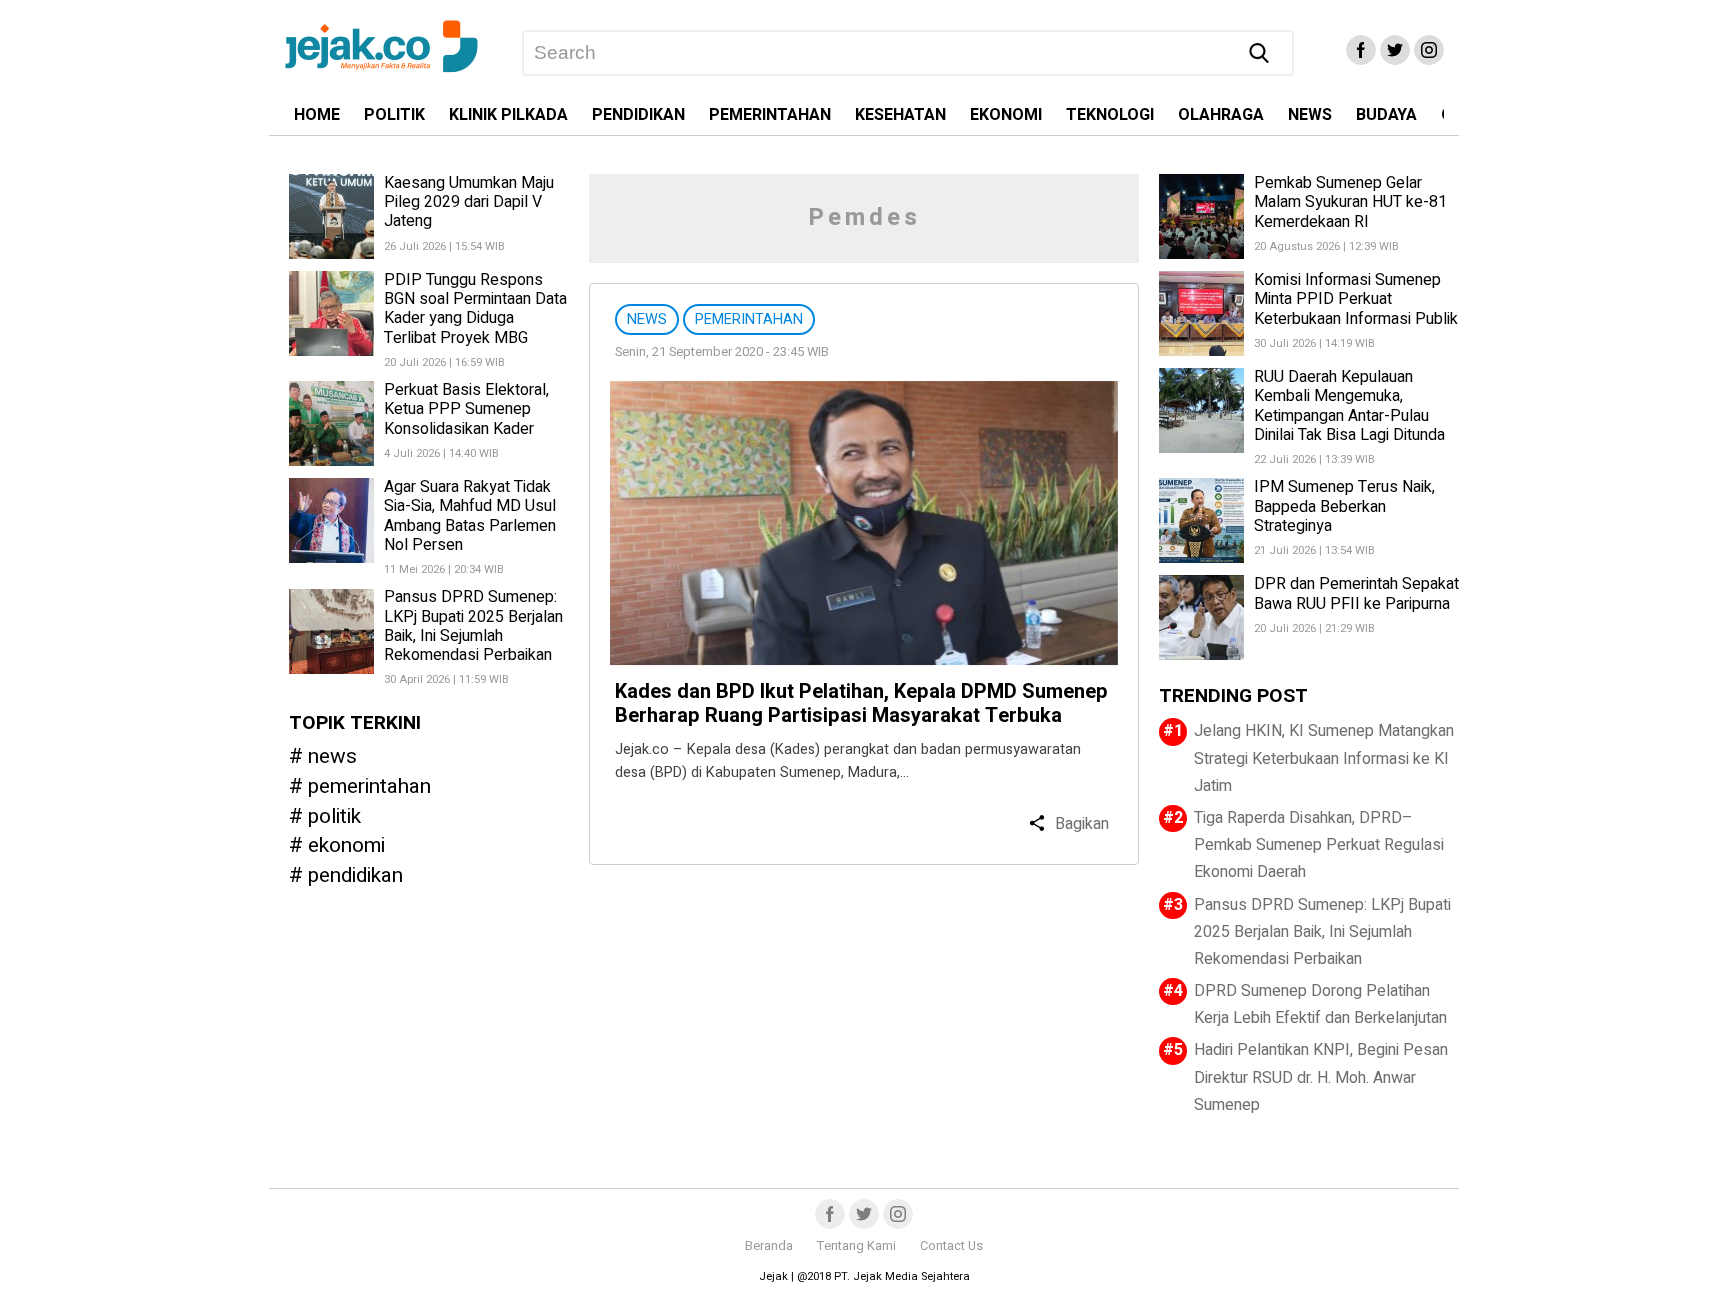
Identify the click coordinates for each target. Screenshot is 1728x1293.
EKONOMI (1006, 115)
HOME (317, 115)
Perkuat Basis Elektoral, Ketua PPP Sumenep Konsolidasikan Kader (466, 409)
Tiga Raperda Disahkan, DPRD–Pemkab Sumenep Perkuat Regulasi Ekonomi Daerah (1319, 845)
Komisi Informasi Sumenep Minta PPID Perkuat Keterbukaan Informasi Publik (1356, 299)
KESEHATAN (900, 115)
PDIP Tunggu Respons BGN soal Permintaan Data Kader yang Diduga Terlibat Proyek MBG (475, 309)
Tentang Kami (856, 1246)
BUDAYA (1386, 115)
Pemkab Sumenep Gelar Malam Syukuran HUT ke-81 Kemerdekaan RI (1350, 202)
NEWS (1310, 115)
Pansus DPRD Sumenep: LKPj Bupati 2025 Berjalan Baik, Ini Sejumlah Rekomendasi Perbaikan (473, 627)
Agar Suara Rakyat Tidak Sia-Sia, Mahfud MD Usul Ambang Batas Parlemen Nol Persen (470, 516)
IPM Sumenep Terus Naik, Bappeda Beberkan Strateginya (1344, 506)
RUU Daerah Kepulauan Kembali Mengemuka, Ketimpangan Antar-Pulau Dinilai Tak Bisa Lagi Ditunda (1349, 406)
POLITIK (394, 115)
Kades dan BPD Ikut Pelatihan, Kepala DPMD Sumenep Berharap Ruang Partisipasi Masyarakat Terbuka (861, 703)
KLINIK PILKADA (508, 115)
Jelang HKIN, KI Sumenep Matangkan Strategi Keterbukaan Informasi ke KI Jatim (1324, 758)
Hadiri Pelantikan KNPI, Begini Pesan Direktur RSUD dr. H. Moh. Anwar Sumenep (1321, 1077)
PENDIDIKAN (638, 115)
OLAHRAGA (1221, 115)
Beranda (769, 1246)
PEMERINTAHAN (770, 115)
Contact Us (951, 1246)
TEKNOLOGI (1110, 115)
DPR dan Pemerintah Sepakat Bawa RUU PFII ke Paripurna (1356, 593)
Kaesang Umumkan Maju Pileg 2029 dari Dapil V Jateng (469, 202)
